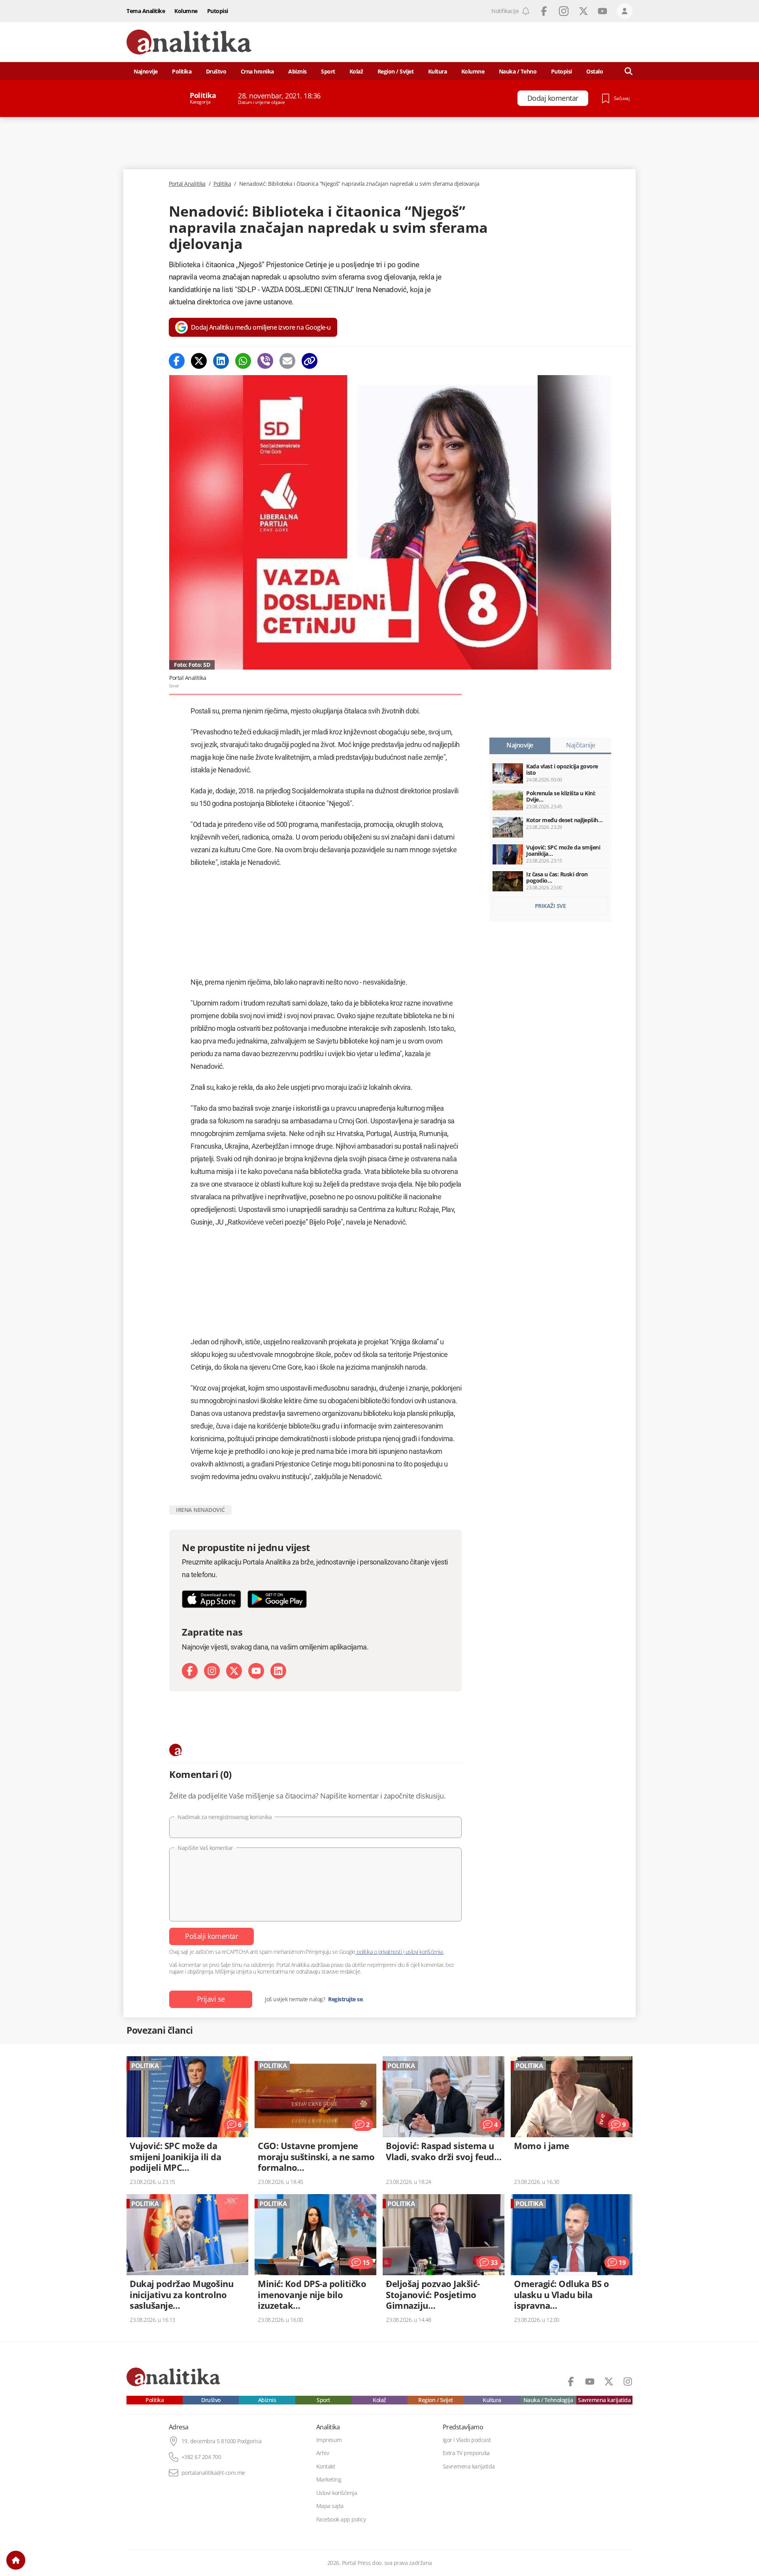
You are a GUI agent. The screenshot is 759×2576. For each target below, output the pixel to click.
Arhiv (323, 2453)
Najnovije (146, 71)
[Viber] (265, 361)
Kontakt (326, 2467)
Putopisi (218, 11)
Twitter (583, 11)
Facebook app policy (341, 2519)
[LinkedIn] (278, 1671)
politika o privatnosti (379, 1952)
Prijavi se (211, 1999)
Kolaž (356, 71)
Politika (182, 71)
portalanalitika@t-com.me (213, 2473)
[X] (234, 1671)
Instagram (564, 11)
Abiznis (297, 71)
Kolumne (186, 11)
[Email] (287, 361)
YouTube (602, 11)
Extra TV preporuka (466, 2453)
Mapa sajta (330, 2506)
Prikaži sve (550, 906)
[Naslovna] (16, 2560)
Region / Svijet (396, 71)
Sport (328, 71)
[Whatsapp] (243, 361)
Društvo (216, 71)
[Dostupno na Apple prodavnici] (211, 1599)
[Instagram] (212, 1671)
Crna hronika (257, 71)
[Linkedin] (221, 361)
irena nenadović (200, 1510)
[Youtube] (256, 1671)
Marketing (329, 2480)
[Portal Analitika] (189, 42)
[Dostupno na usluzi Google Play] (277, 1599)
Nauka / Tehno (518, 71)
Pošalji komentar (211, 1936)
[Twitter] (199, 361)
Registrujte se (345, 1999)
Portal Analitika (187, 184)
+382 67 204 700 (201, 2457)
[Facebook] (177, 361)
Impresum (329, 2440)
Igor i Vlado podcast (467, 2440)
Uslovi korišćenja (337, 2493)
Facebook (544, 11)
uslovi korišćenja (424, 1952)
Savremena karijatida (604, 2400)
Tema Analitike (146, 11)
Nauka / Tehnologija (548, 2400)
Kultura (438, 71)
